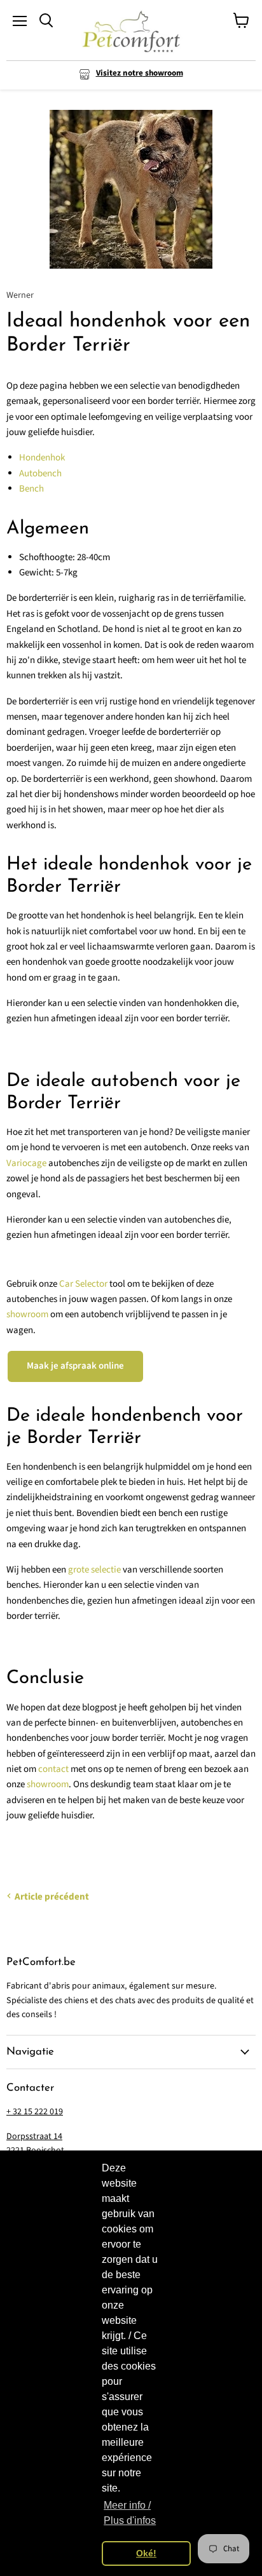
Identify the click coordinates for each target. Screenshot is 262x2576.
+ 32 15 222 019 (35, 2112)
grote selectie (94, 1570)
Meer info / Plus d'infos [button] (130, 2513)
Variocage (26, 1163)
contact (53, 1769)
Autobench (40, 473)
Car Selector (83, 1284)
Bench (31, 489)
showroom (27, 1314)
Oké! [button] (146, 2553)
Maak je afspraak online (75, 1366)
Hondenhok (42, 458)
